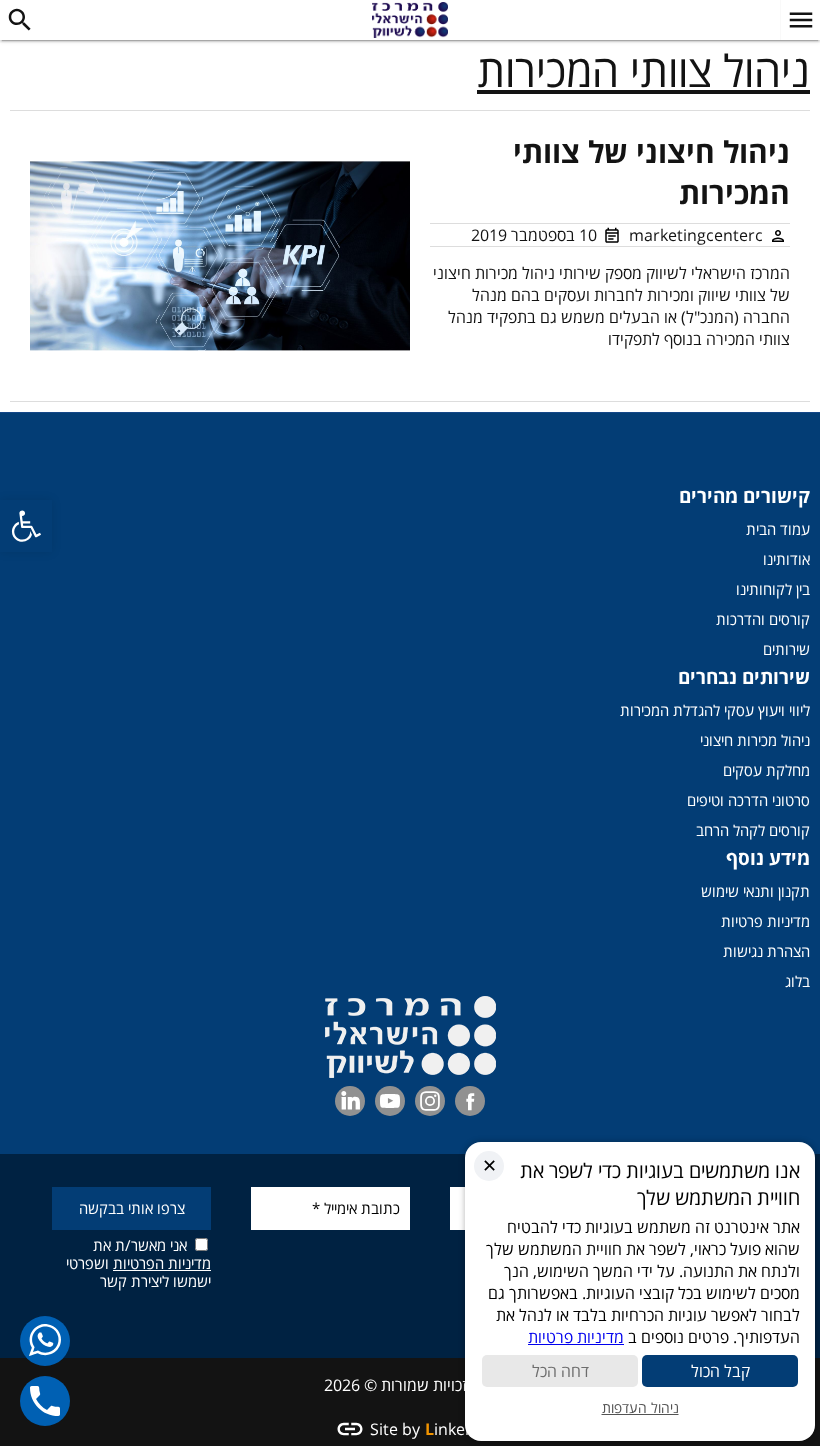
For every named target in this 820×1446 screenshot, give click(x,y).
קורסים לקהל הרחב (753, 830)
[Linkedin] (350, 1101)
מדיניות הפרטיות (162, 1263)
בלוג (797, 981)
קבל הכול (720, 1371)
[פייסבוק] (470, 1101)
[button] (26, 526)
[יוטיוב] (390, 1101)
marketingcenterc (696, 235)
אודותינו (786, 559)
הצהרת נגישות (766, 951)
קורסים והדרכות (763, 619)
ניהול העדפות (640, 1407)
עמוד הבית (778, 529)
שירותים (786, 649)
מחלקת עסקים (766, 770)
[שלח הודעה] (45, 1340)
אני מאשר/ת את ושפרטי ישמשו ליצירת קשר (138, 1262)
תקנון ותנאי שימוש (755, 891)
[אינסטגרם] (430, 1101)
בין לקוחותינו (773, 589)
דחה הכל (560, 1371)
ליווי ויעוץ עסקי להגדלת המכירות (715, 710)
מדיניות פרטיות (765, 921)
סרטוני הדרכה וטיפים (748, 800)
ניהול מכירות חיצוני (755, 740)
